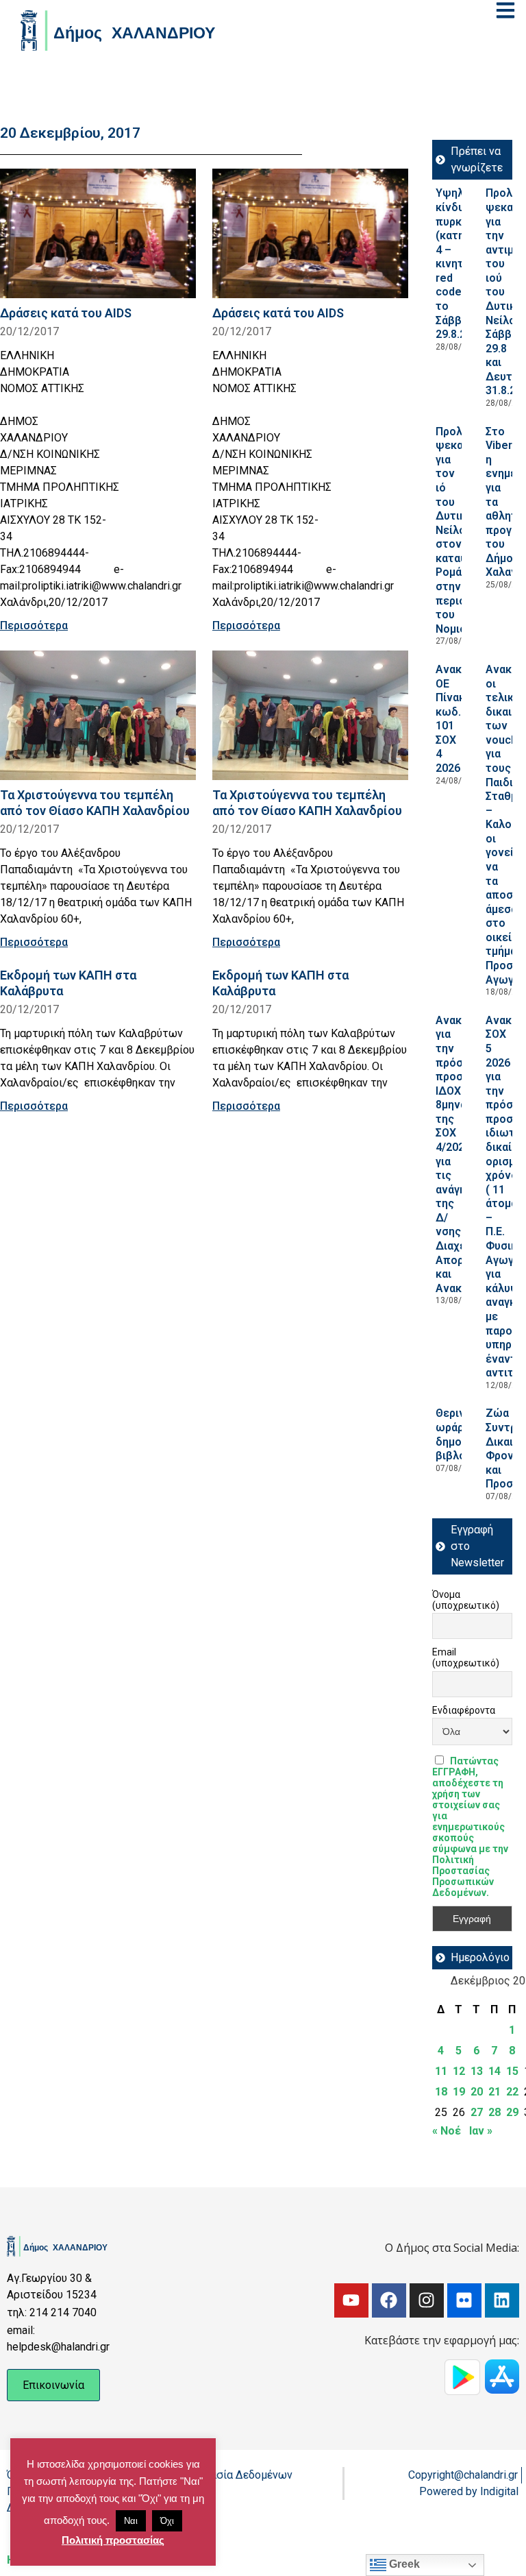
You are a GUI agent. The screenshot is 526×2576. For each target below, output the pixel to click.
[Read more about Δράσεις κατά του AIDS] (98, 233)
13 (477, 2071)
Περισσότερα (34, 625)
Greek (403, 2564)
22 (512, 2092)
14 (494, 2071)
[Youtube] (351, 2300)
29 (512, 2112)
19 (459, 2092)
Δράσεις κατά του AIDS (66, 313)
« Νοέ (447, 2131)
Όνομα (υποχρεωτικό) (466, 1600)
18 (441, 2092)
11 (441, 2071)
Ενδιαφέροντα (464, 1710)
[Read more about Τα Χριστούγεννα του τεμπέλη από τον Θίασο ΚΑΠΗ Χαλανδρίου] (98, 715)
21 (494, 2092)
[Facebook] (389, 2300)
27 (477, 2112)
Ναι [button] (131, 2521)
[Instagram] (427, 2300)
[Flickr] (464, 2300)
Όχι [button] (167, 2521)
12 (459, 2071)
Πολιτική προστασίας (113, 2540)
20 (477, 2092)
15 (512, 2071)
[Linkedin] (502, 2300)
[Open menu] (505, 10)
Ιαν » (481, 2131)
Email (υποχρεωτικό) (466, 1657)
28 (494, 2112)
